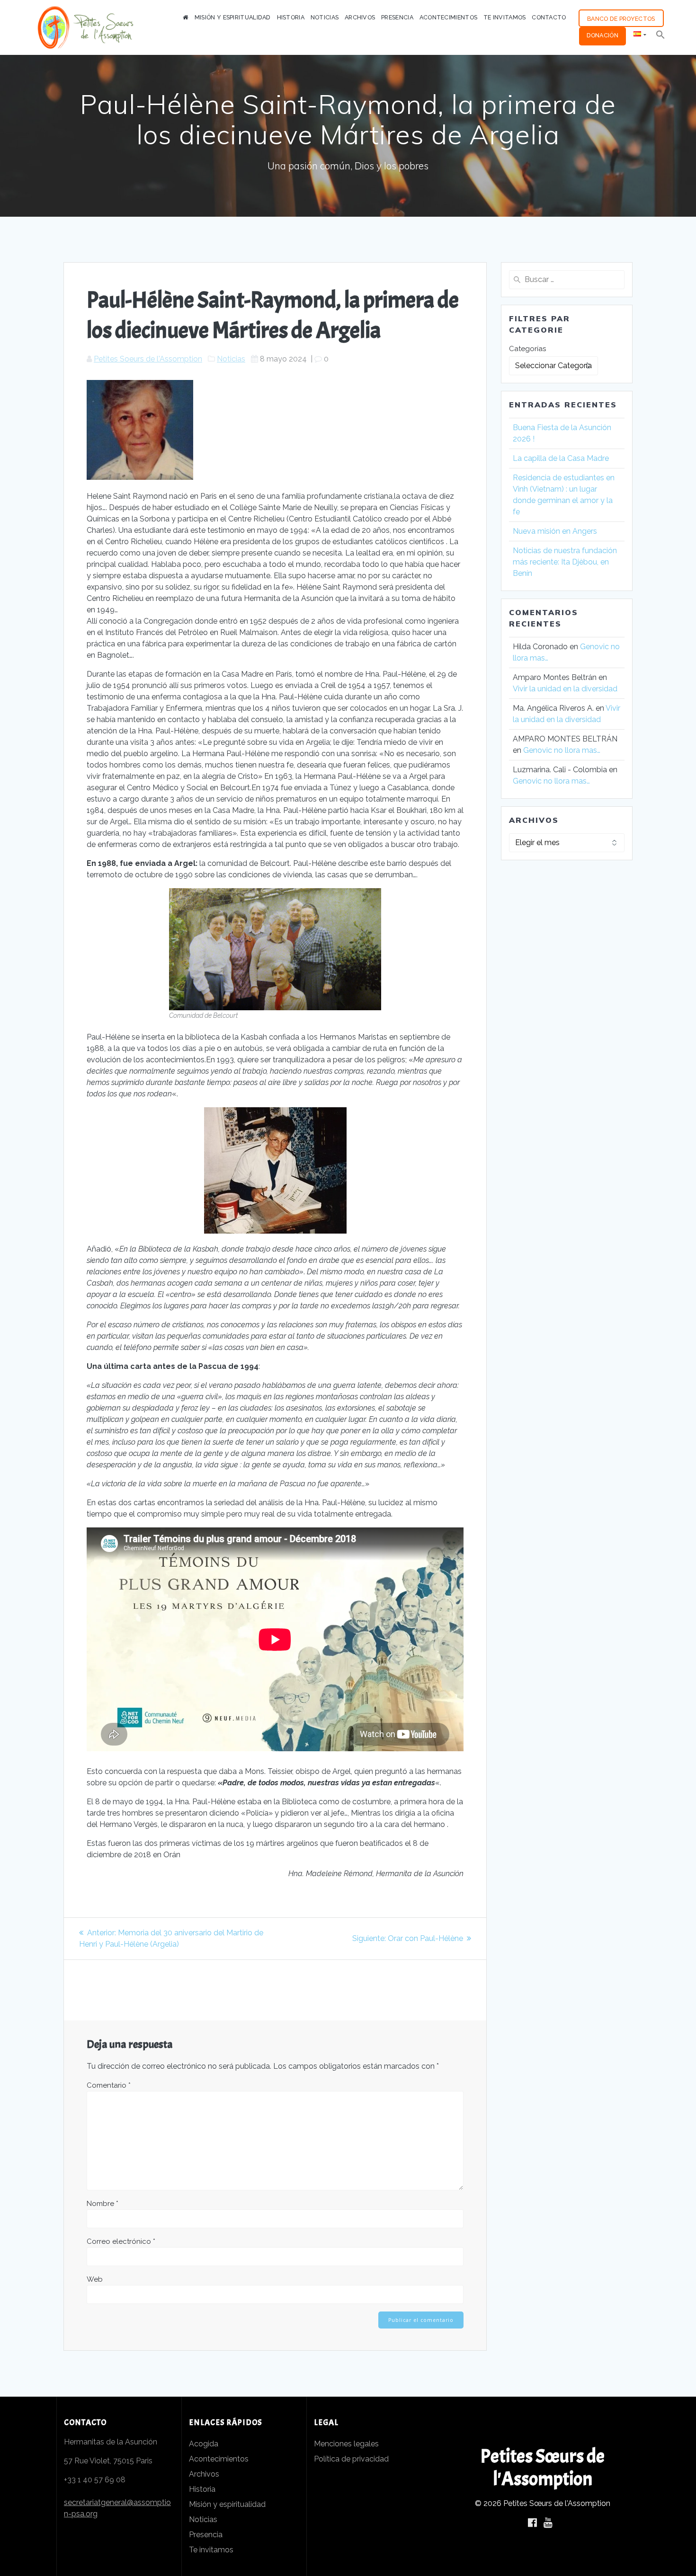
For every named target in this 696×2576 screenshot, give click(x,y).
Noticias (325, 17)
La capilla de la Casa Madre (561, 458)
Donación (602, 35)
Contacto (549, 17)
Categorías (527, 349)
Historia (291, 17)
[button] (660, 36)
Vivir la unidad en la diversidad (565, 689)
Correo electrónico (121, 2241)
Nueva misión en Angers (556, 531)
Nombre (103, 2204)
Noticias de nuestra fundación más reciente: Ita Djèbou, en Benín (565, 562)
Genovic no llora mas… (562, 750)
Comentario (109, 2085)
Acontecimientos (449, 17)
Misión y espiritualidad (227, 2504)
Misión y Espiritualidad (233, 17)
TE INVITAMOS (505, 17)
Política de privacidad (351, 2459)
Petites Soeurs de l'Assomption (148, 359)
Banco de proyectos (621, 19)
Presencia (397, 17)
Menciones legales (346, 2444)
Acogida (204, 2444)
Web (95, 2279)
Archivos (360, 17)
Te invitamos (211, 2550)
